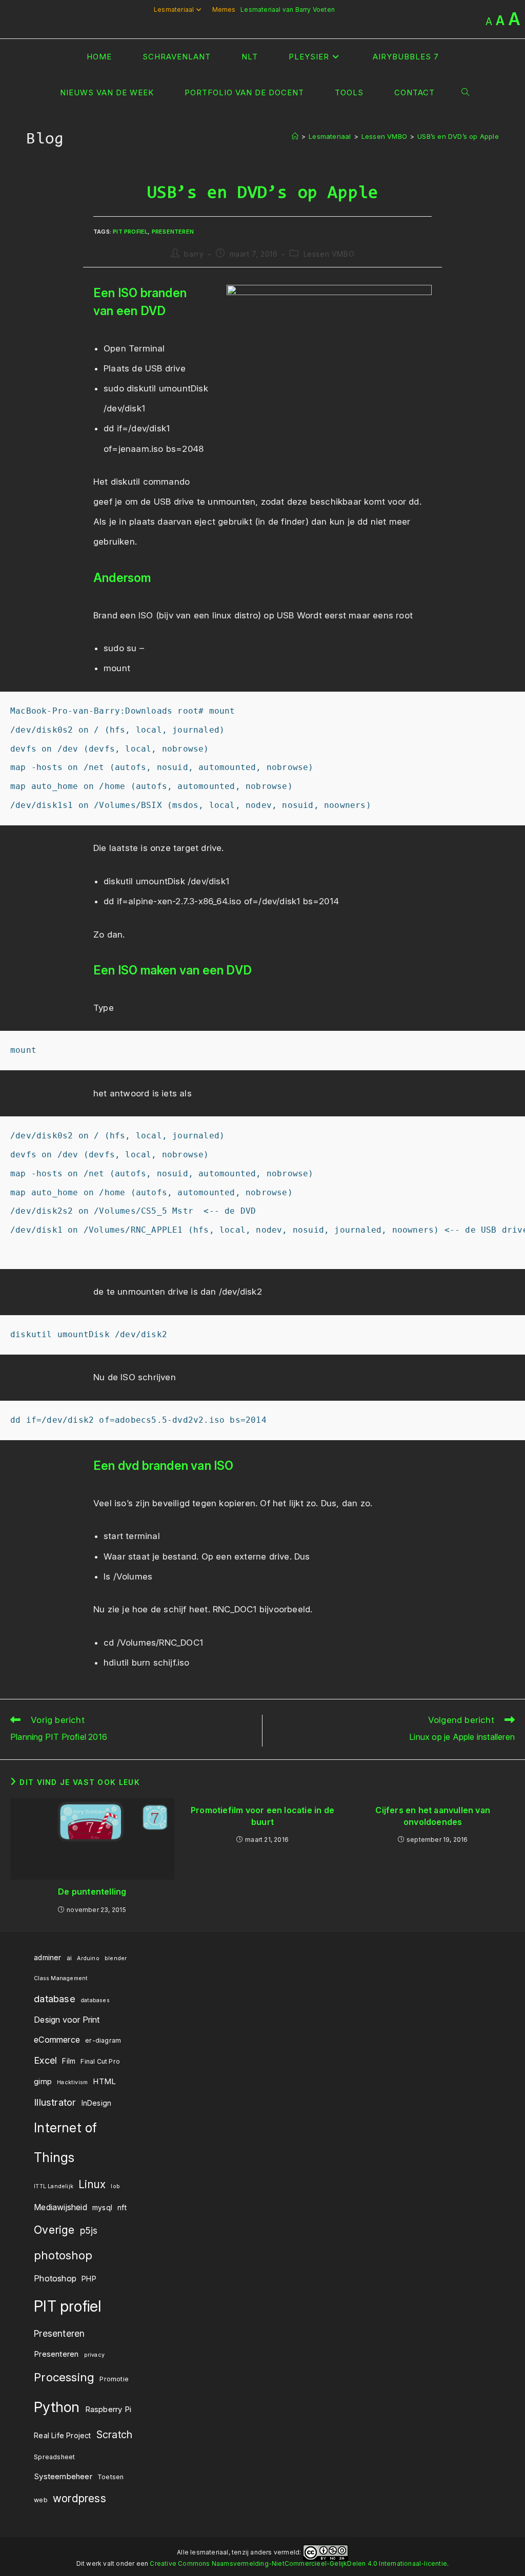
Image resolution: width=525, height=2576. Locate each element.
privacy (94, 2355)
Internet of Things (65, 2143)
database (55, 1999)
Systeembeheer (63, 2476)
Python (57, 2407)
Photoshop (55, 2278)
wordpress (79, 2498)
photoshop (63, 2255)
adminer (47, 1958)
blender (116, 1958)
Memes (224, 9)
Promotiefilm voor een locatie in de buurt (262, 1816)
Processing (64, 2377)
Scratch (114, 2435)
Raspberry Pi (108, 2409)
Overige (54, 2230)
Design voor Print (67, 2020)
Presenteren (173, 232)
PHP (89, 2279)
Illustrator (55, 2102)
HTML (104, 2081)
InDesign (97, 2103)
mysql (102, 2208)
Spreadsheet (54, 2457)
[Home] (295, 136)
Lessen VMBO (329, 254)
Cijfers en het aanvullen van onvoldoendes (433, 1816)
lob (115, 2186)
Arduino (88, 1958)
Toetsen (110, 2477)
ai (69, 1958)
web (41, 2500)
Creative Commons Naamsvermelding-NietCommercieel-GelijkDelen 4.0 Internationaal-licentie (298, 2563)
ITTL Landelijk (54, 2186)
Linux (92, 2184)
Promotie (114, 2379)
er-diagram (103, 2040)
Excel (45, 2060)
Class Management (61, 1978)
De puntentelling (92, 1892)
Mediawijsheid (60, 2207)
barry (194, 254)
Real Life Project (62, 2436)
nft (122, 2208)
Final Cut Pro (100, 2061)
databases (95, 2000)
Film (69, 2061)
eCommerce (57, 2040)
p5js (89, 2230)
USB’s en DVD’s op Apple (458, 136)
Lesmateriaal (174, 9)
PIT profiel (130, 232)
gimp (43, 2081)
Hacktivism (72, 2082)
